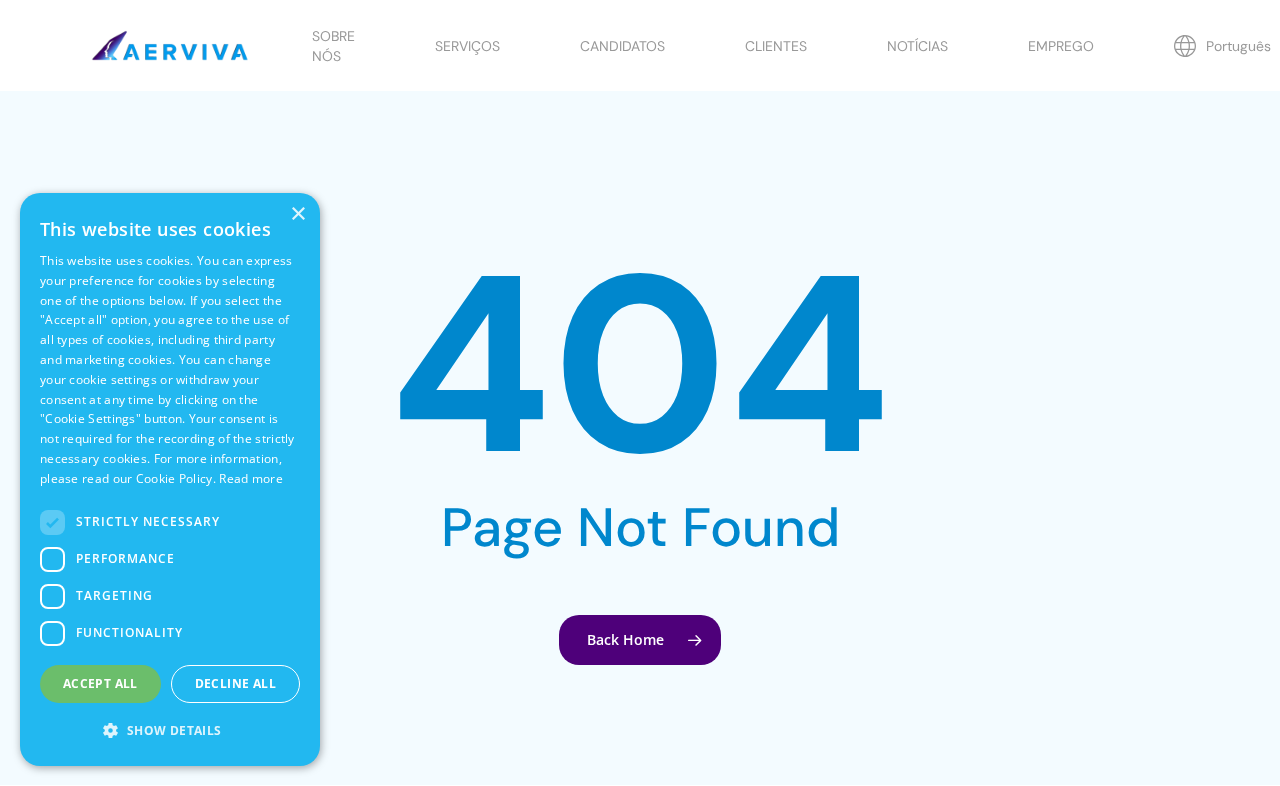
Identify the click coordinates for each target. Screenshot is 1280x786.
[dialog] (170, 479)
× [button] (297, 214)
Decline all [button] (235, 683)
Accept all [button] (100, 683)
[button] (170, 731)
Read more (251, 478)
